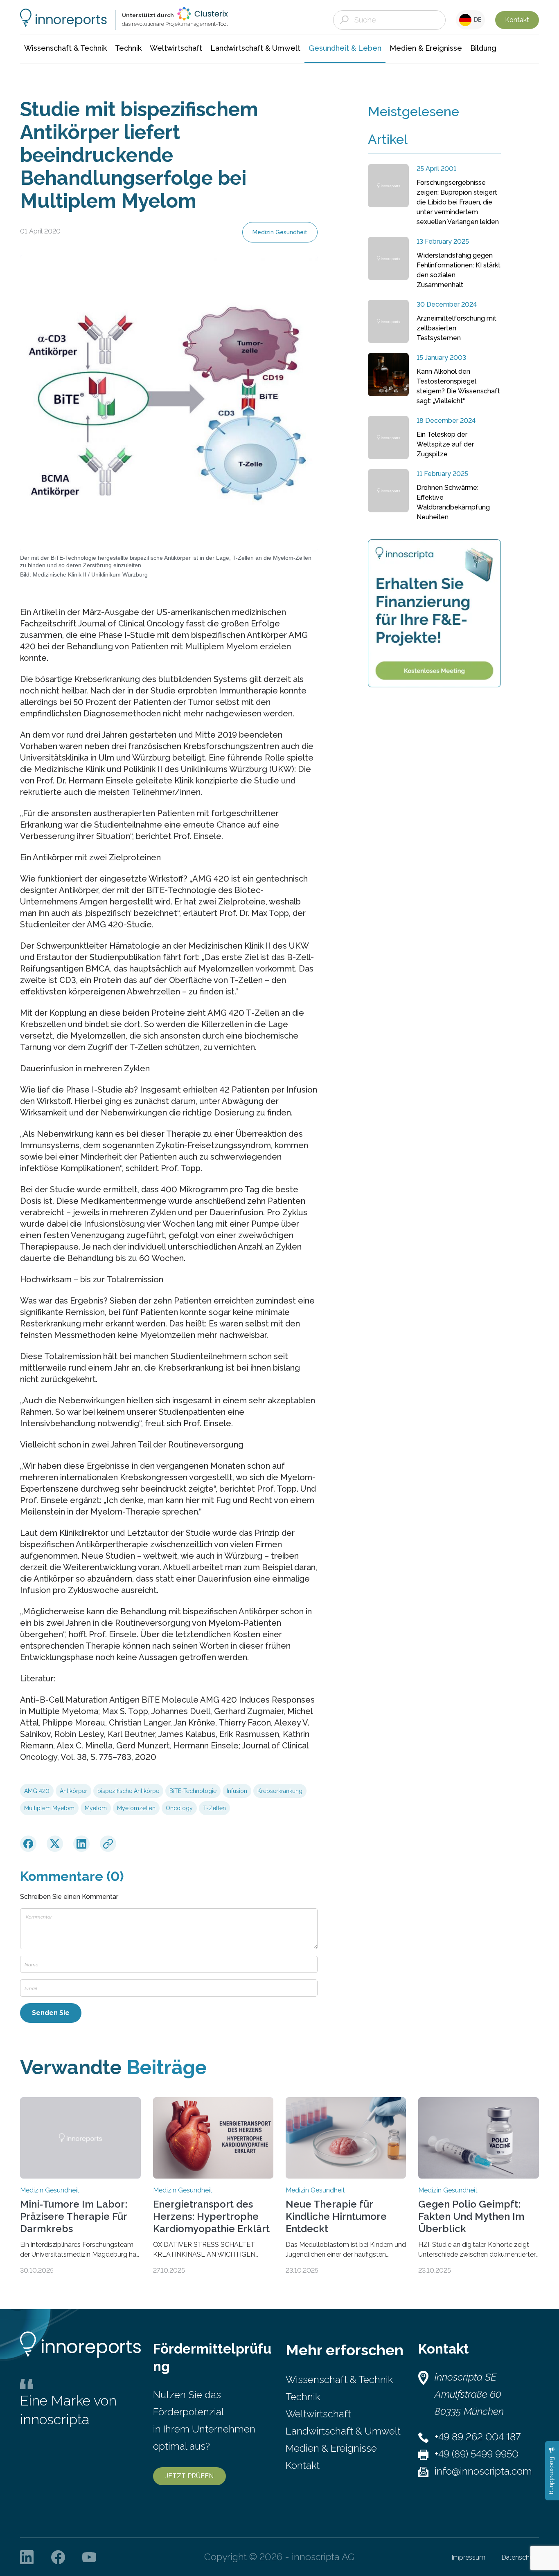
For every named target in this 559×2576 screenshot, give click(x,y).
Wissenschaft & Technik (339, 2380)
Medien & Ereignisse (331, 2448)
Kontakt (517, 20)
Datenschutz (520, 2557)
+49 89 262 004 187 (478, 2437)
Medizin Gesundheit (280, 232)
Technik (303, 2397)
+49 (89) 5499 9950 (477, 2454)
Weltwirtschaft (318, 2414)
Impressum (469, 2557)
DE (477, 20)
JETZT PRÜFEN (189, 2476)
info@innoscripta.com (483, 2471)
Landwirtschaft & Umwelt (343, 2431)
